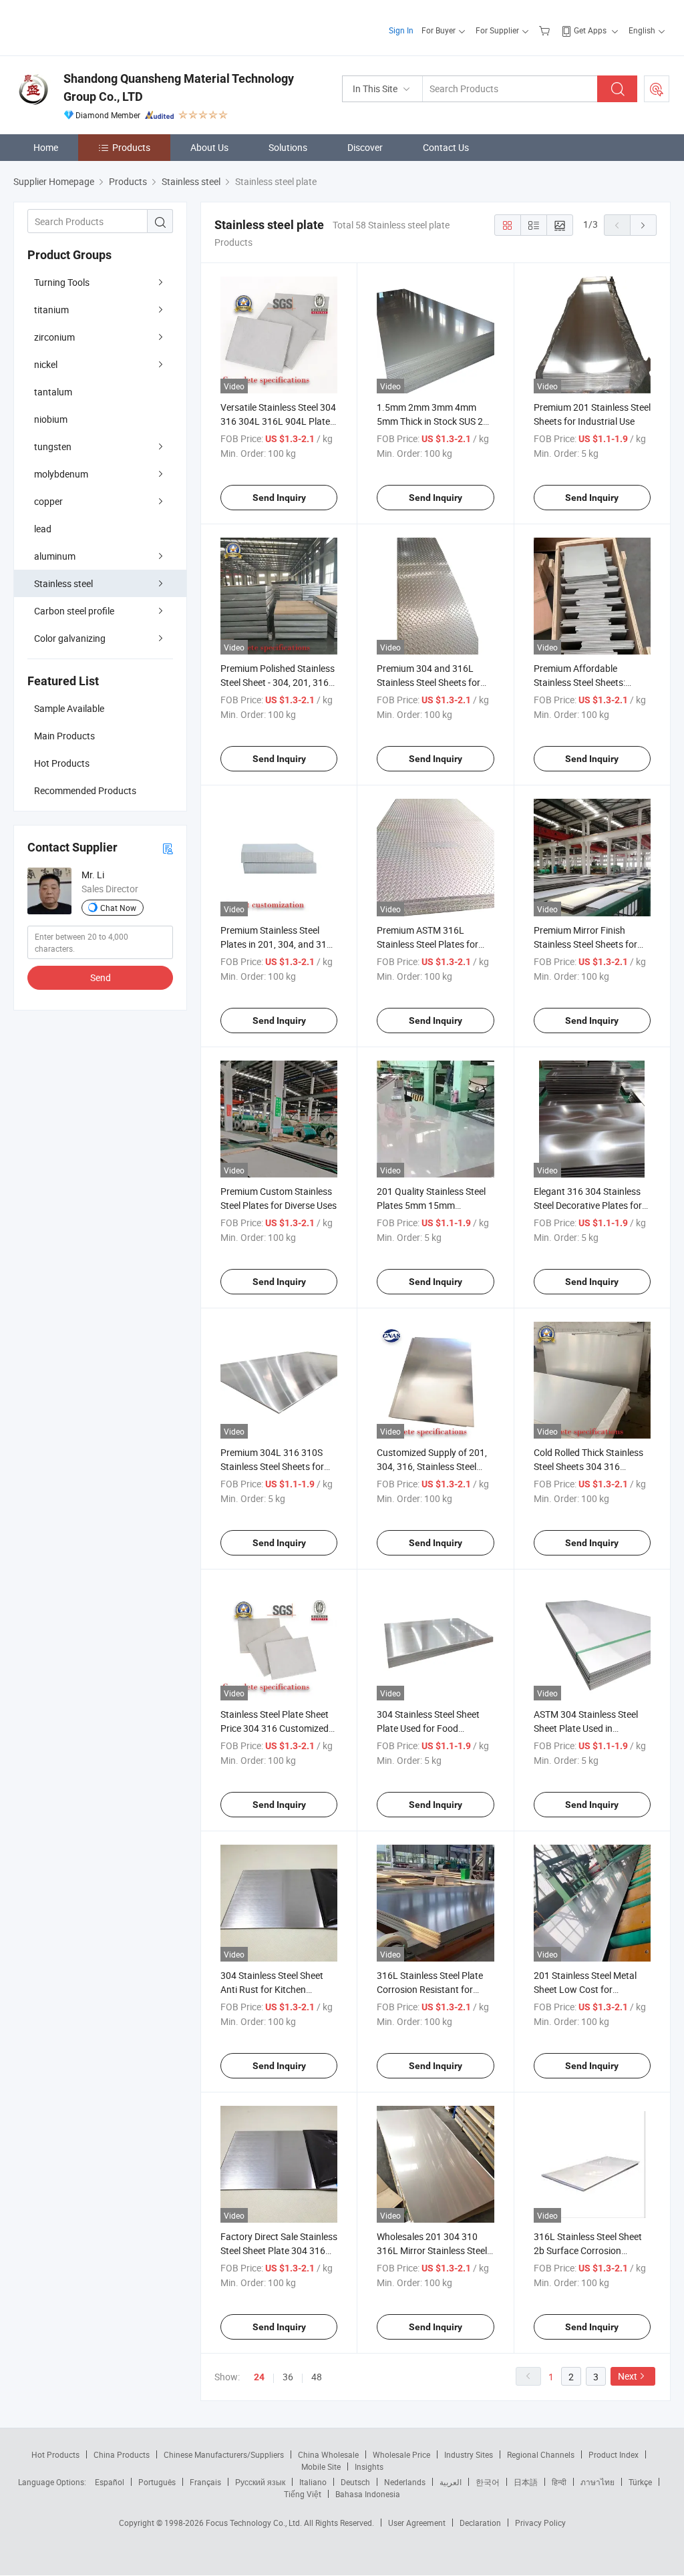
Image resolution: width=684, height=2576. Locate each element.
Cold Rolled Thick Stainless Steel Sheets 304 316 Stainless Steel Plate (588, 1466)
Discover (365, 147)
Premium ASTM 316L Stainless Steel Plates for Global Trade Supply (427, 944)
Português (157, 2482)
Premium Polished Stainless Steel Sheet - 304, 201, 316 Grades (278, 682)
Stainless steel (63, 583)
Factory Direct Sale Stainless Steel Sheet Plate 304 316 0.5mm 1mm (279, 2250)
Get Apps (590, 30)
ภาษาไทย (597, 2482)
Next (628, 2376)
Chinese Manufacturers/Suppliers (224, 2454)
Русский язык (260, 2482)
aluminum (55, 556)
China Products (122, 2454)
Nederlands (405, 2482)
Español (110, 2482)
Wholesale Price (401, 2454)
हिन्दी (559, 2482)
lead (43, 529)
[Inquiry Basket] (546, 30)
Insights (369, 2466)
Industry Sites (469, 2454)
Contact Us (446, 147)
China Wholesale (328, 2454)
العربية (451, 2482)
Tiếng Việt (303, 2494)
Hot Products (55, 2454)
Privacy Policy (540, 2523)
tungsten (53, 446)
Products (131, 147)
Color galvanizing (70, 638)
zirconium (54, 337)
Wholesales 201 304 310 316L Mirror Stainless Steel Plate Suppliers (432, 2250)
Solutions (288, 147)
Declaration (480, 2523)
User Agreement (417, 2523)
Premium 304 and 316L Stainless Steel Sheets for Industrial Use (429, 682)
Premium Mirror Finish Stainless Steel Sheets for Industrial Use (585, 944)
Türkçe (640, 2482)
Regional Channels (541, 2454)
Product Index (614, 2454)
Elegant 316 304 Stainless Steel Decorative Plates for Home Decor (588, 1205)
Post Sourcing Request (657, 89)
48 (317, 2377)
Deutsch (355, 2482)
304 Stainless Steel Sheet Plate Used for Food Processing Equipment (428, 1728)
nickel (46, 364)
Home (46, 147)
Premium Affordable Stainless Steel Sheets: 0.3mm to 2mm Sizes (579, 682)
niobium (51, 419)
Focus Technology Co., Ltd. (255, 2523)
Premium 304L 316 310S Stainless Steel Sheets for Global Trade (272, 1466)
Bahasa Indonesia (368, 2494)
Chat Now (118, 908)
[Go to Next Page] (643, 225)
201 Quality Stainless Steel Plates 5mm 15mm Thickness (431, 1205)
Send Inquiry (279, 498)
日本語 (526, 2482)
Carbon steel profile (74, 611)
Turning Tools (62, 282)
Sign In (401, 30)
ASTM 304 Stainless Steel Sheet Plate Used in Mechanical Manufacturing (589, 1728)
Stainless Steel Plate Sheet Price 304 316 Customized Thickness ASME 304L (275, 1728)
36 (288, 2377)
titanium (51, 310)
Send (101, 977)
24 (259, 2377)
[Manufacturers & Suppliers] (99, 26)
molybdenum (61, 474)
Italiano (313, 2482)
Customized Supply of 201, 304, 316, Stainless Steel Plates (432, 1466)
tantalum (53, 392)
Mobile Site (321, 2466)
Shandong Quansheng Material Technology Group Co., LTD (179, 87)
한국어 (488, 2482)
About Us (209, 147)
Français (205, 2482)
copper (48, 501)
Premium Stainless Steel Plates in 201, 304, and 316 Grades (276, 944)
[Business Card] (168, 848)
